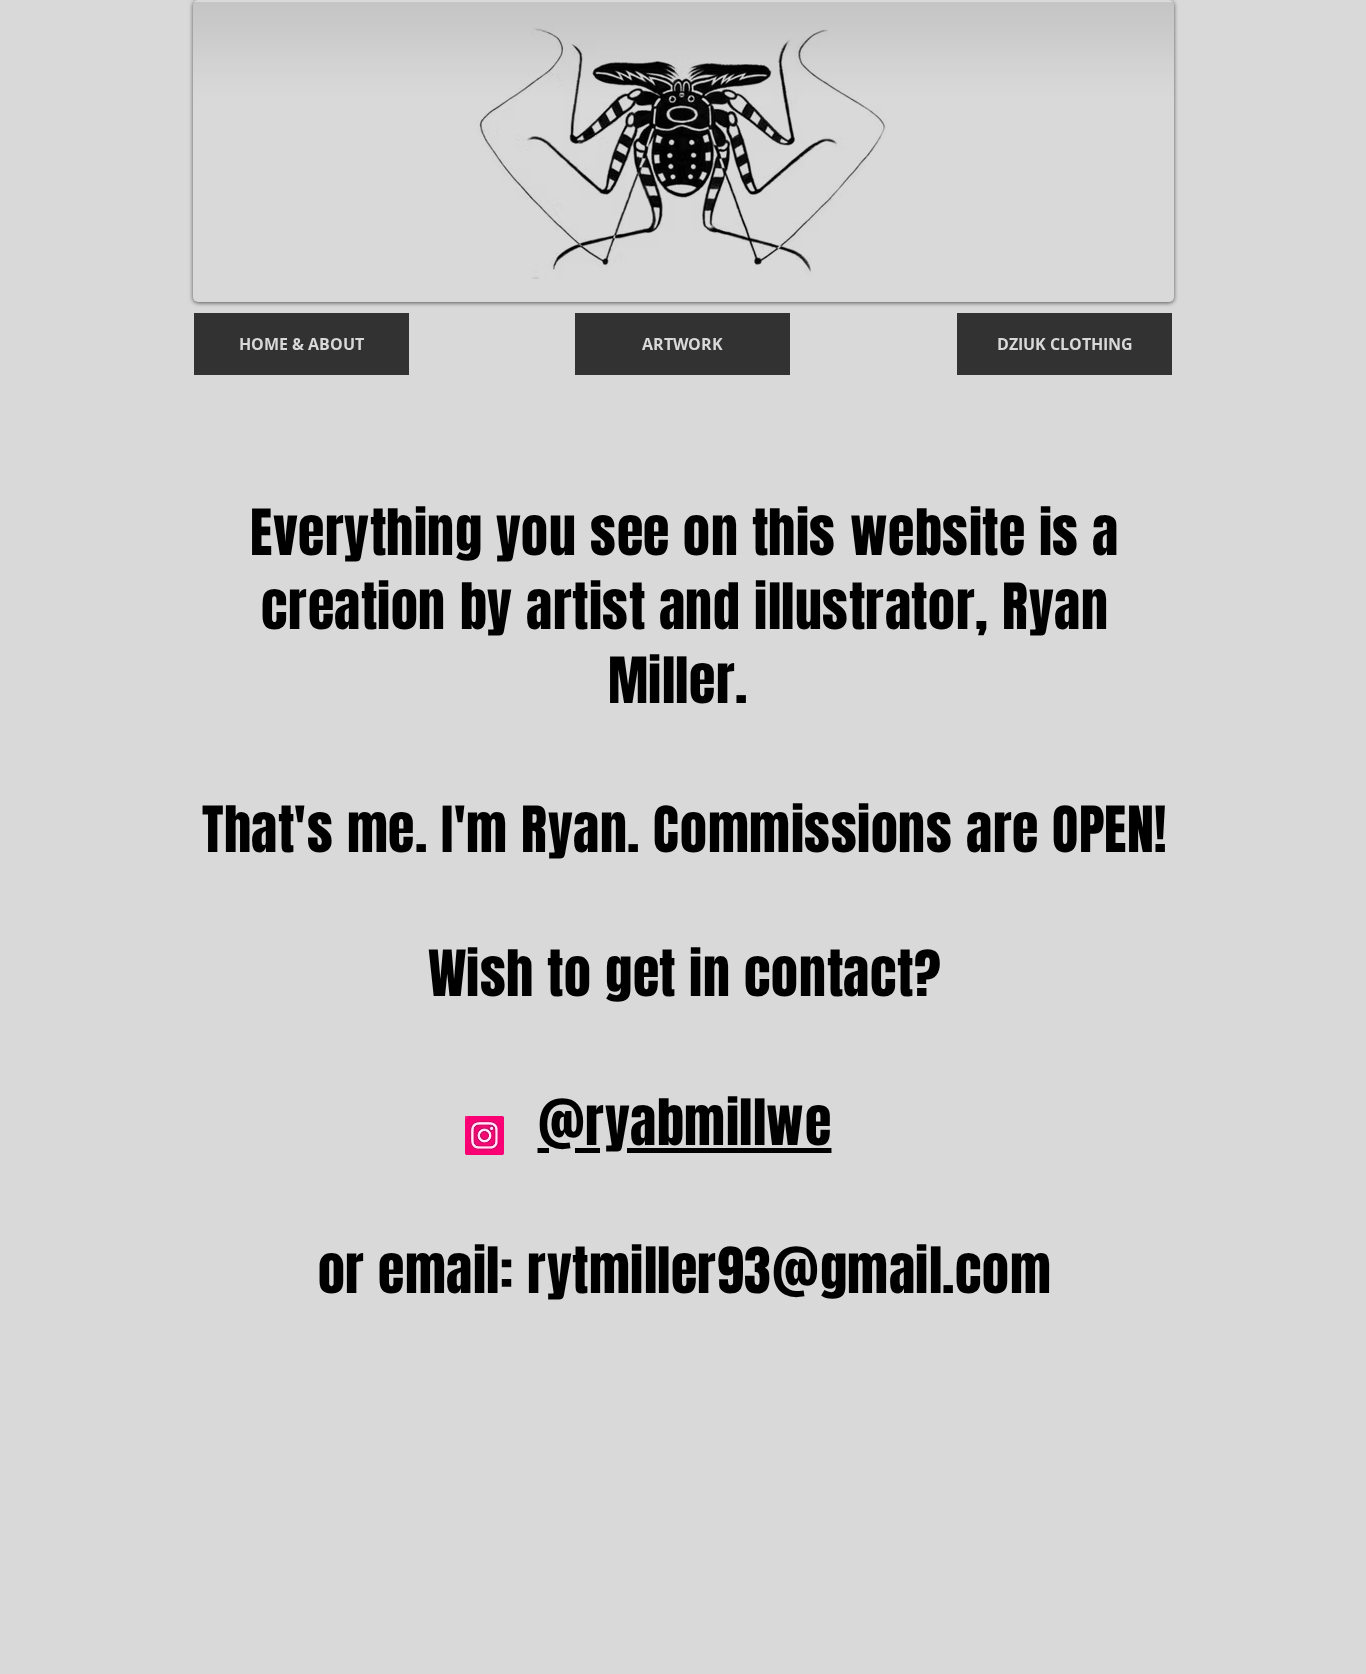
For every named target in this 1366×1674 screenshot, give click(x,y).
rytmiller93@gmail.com (789, 1271)
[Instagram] (484, 1135)
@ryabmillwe (685, 1123)
